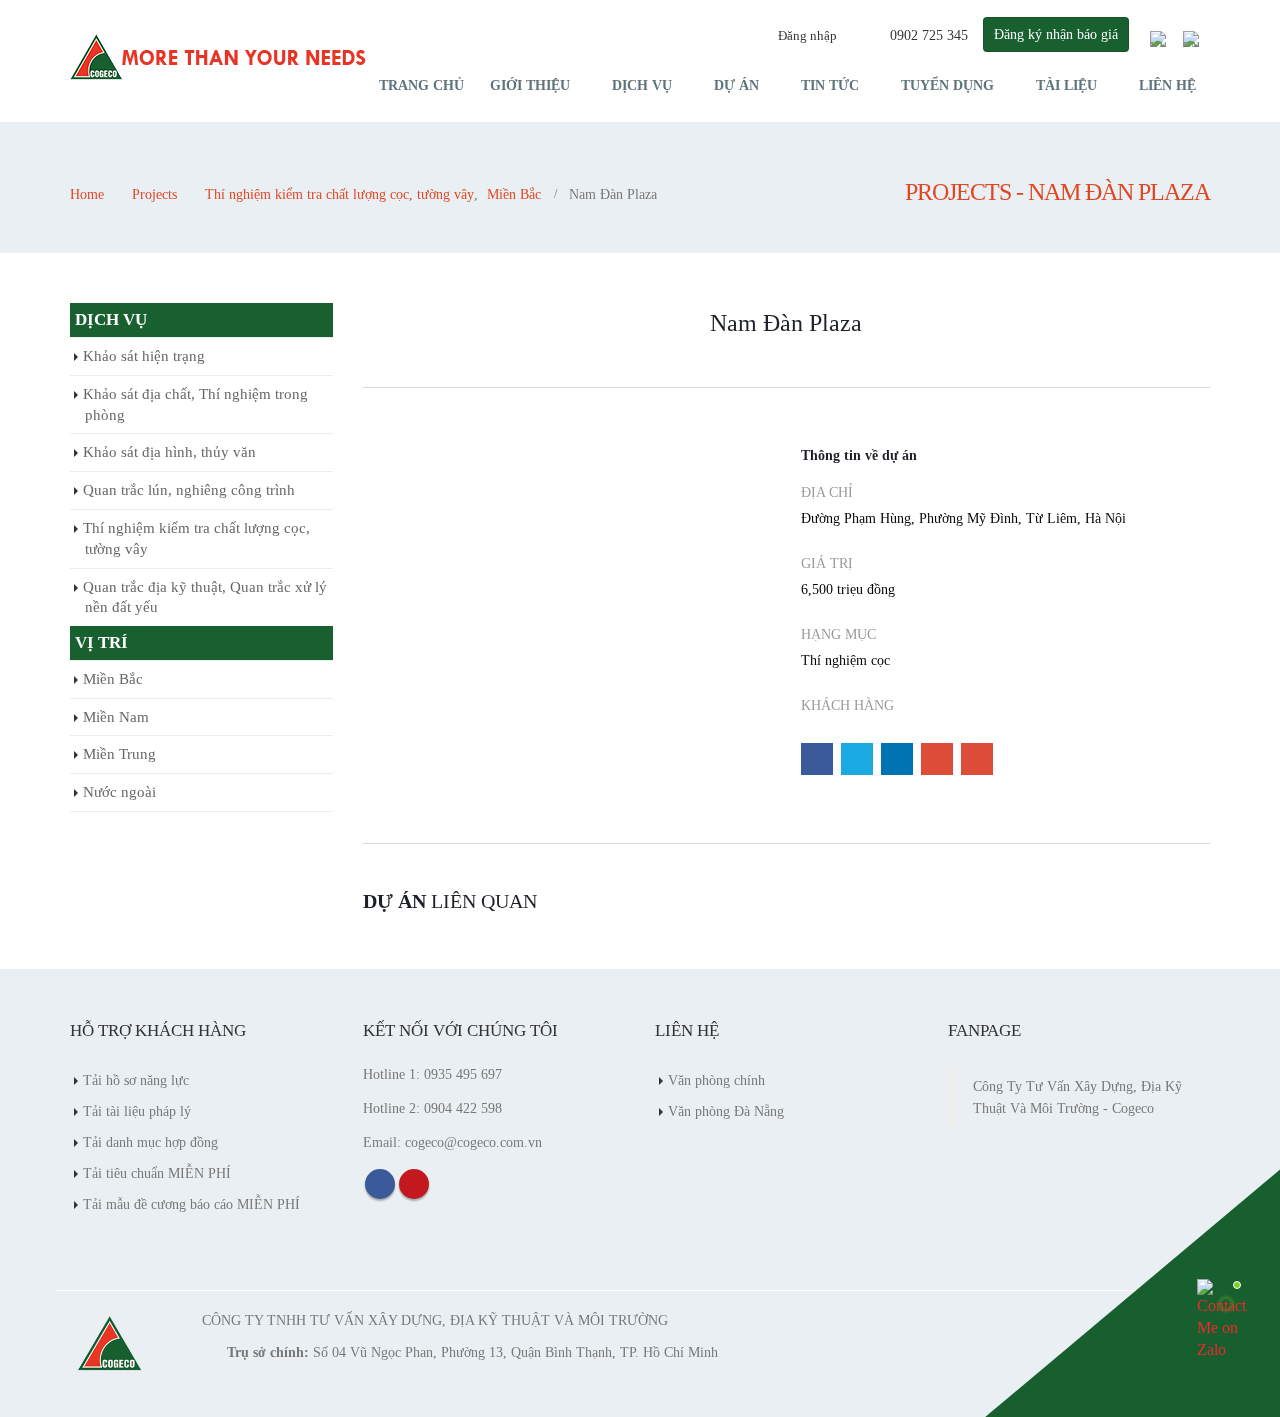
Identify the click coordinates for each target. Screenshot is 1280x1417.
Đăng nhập (807, 35)
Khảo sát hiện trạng (144, 356)
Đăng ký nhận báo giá (1056, 34)
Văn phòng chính (716, 1080)
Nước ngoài (119, 792)
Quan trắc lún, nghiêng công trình (189, 490)
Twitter (857, 759)
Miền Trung (119, 754)
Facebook (817, 759)
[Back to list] (376, 330)
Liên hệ (1167, 85)
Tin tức (830, 85)
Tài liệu (1066, 85)
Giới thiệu (530, 85)
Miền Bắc (113, 679)
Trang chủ (421, 85)
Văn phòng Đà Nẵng (726, 1111)
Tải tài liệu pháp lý (137, 1111)
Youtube (414, 1184)
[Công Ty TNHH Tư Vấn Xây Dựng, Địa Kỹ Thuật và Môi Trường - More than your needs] (220, 57)
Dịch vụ (642, 85)
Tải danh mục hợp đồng (150, 1142)
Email (977, 759)
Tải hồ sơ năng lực (136, 1080)
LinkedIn (897, 759)
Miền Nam (116, 717)
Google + (937, 759)
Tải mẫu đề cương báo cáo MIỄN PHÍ (191, 1204)
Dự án (736, 85)
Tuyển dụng (947, 85)
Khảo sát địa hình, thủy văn (169, 452)
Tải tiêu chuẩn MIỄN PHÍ (157, 1173)
